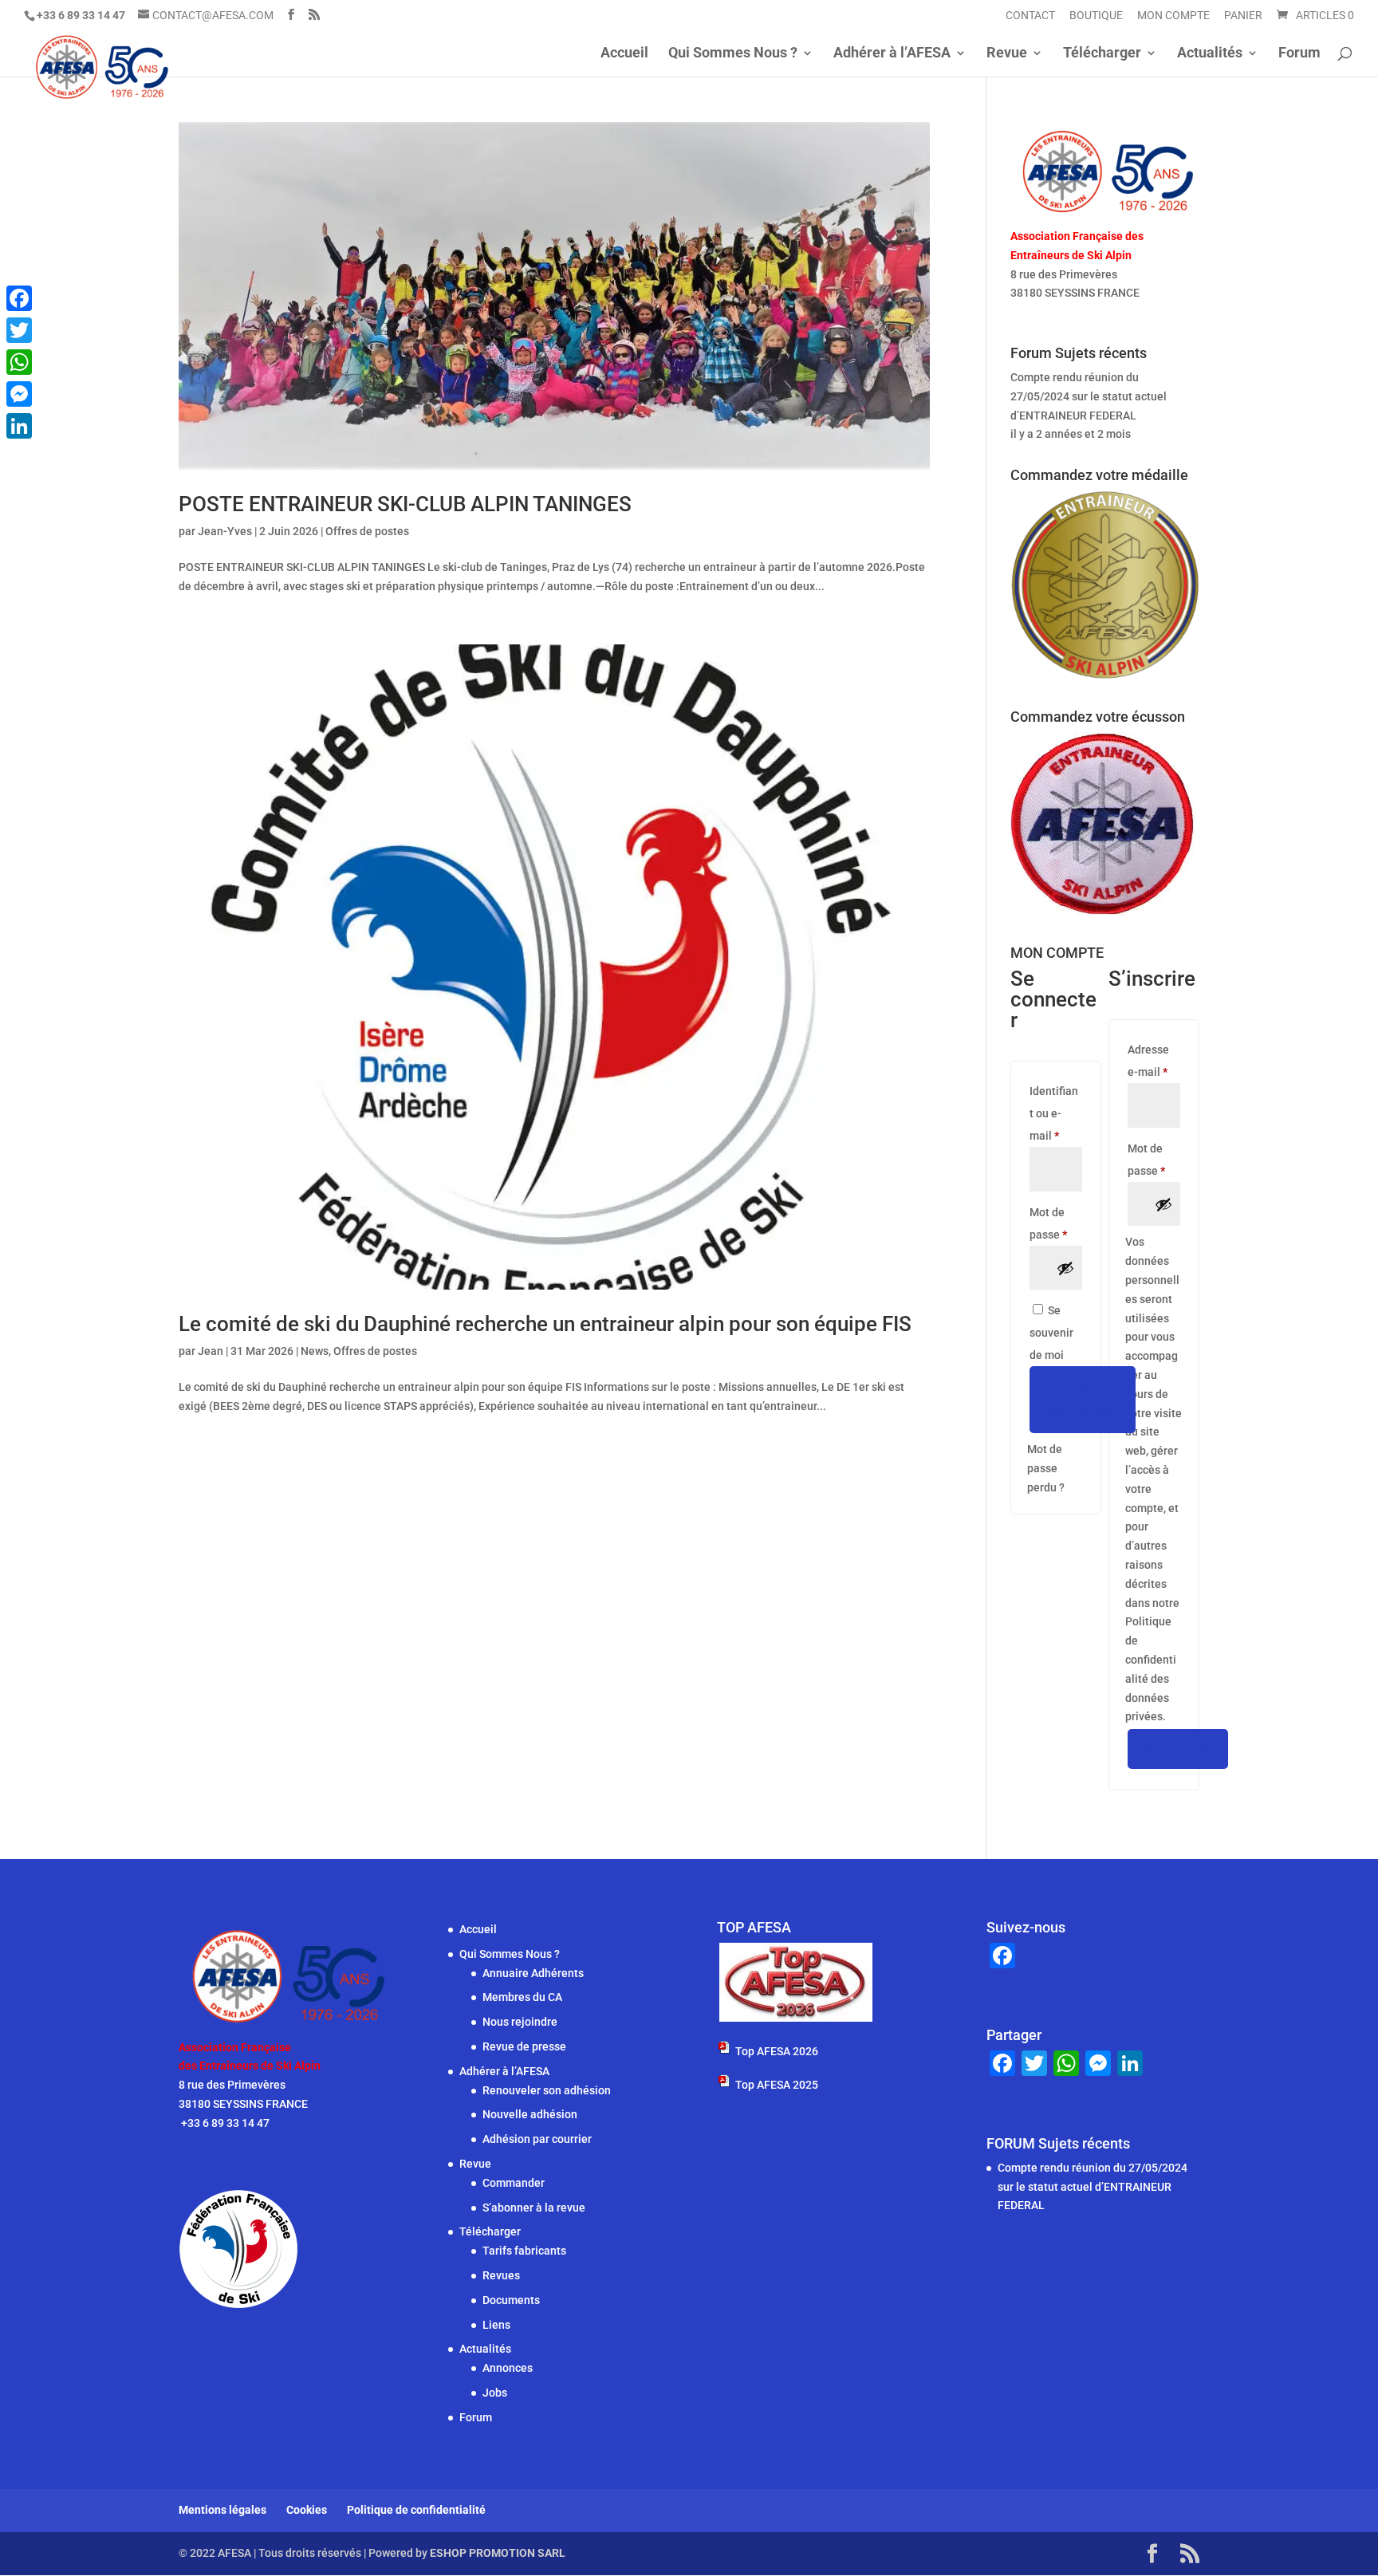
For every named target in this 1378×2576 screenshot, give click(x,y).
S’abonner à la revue (534, 2208)
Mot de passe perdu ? (1046, 1468)
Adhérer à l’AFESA (892, 54)
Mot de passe (1056, 1223)
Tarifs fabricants (524, 2251)
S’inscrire (1178, 1749)
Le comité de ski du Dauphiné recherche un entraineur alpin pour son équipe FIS (545, 1324)
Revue (1007, 54)
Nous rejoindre (520, 2022)
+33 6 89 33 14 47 (1056, 312)
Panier (1243, 16)
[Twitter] (19, 330)
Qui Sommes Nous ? (733, 54)
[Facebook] (19, 298)
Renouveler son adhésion (547, 2090)
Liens (496, 2325)
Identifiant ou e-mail (1056, 1113)
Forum (1299, 54)
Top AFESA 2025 (777, 2085)
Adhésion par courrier (537, 2139)
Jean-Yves (225, 531)
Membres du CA (522, 1997)
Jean (211, 1351)
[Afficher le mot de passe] (1065, 1268)
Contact (1030, 16)
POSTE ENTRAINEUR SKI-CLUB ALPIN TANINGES (405, 504)
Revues (501, 2275)
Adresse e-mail (1154, 1061)
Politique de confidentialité (416, 2510)
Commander (514, 2183)
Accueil (624, 54)
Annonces (508, 2368)
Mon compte (1173, 16)
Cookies (307, 2510)
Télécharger (1102, 54)
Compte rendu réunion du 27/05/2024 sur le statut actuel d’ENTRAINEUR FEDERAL (1089, 396)
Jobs (495, 2393)
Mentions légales (222, 2510)
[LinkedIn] (19, 426)
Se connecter (1083, 1400)
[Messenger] (19, 394)
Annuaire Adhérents (533, 1973)
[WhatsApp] (19, 362)
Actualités (1210, 54)
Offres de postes (367, 531)
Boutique (1096, 16)
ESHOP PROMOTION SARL (498, 2553)
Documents (511, 2300)
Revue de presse (524, 2046)
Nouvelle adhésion (530, 2114)
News (315, 1351)
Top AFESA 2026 (777, 2051)
